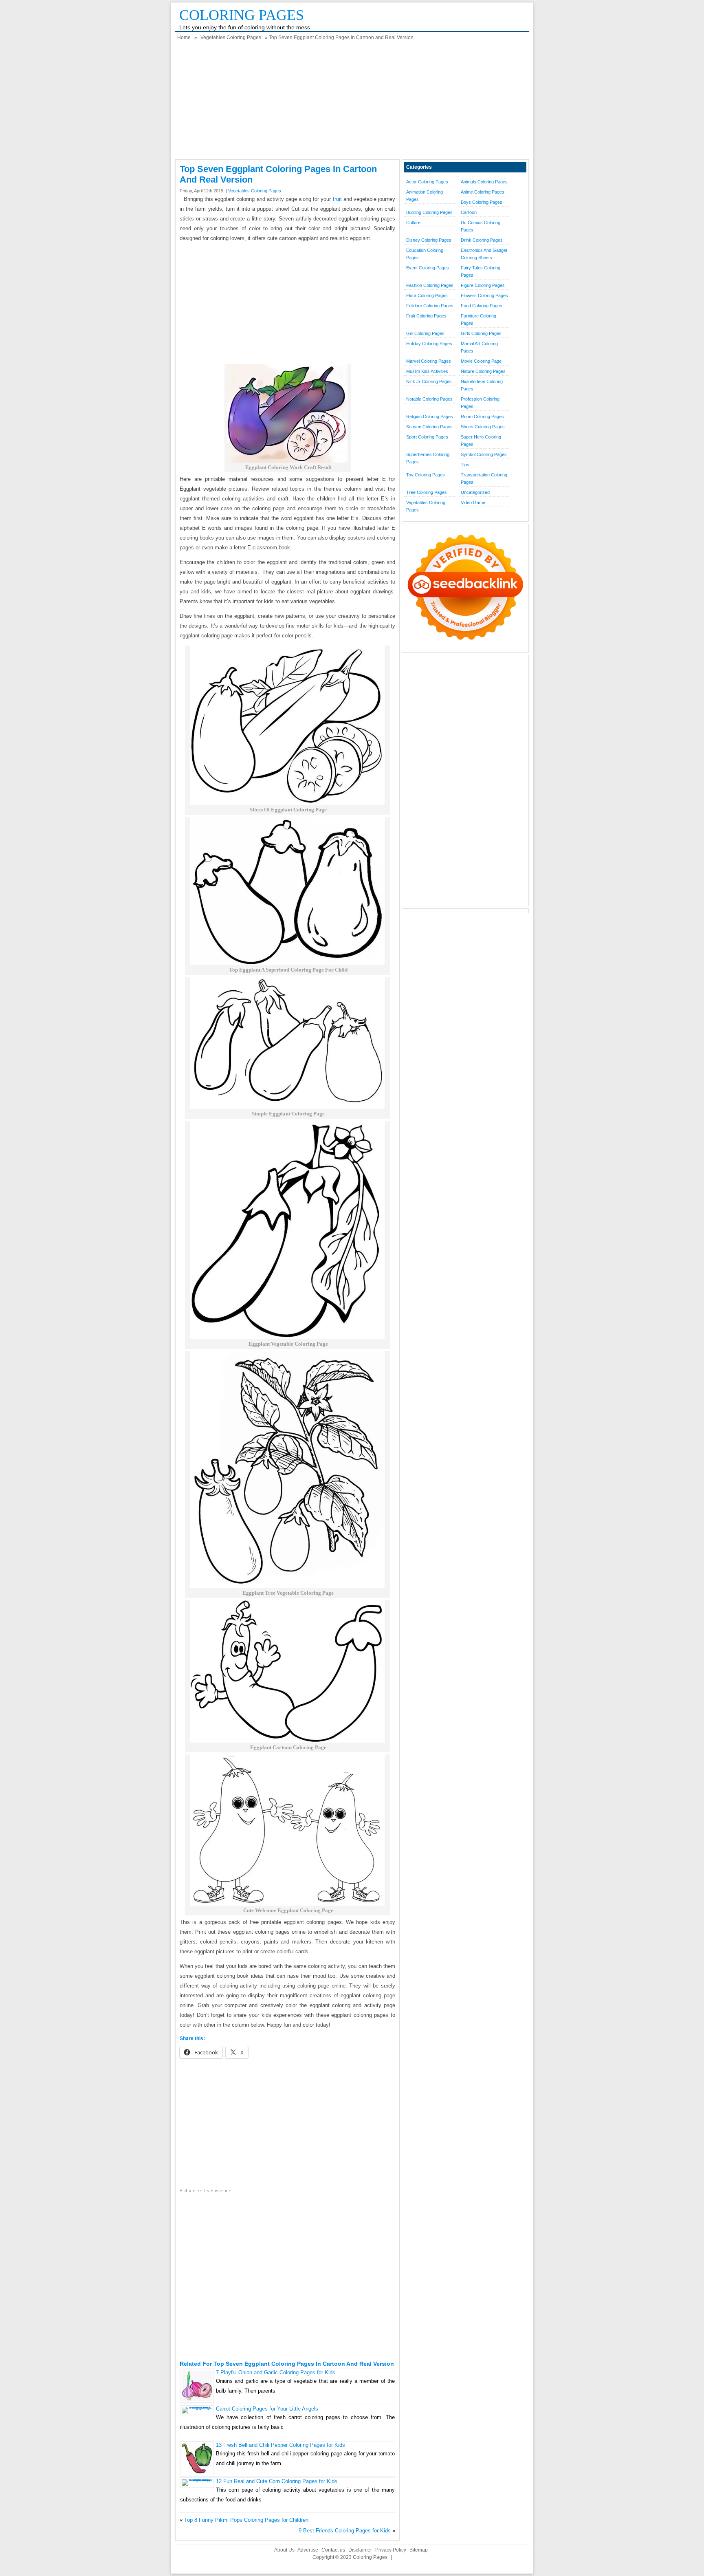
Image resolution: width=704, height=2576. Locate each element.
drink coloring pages (482, 240)
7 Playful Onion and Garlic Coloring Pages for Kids (276, 2372)
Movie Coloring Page (481, 361)
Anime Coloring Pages (483, 192)
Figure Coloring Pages (483, 285)
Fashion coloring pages (430, 285)
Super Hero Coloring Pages (481, 441)
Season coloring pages (429, 427)
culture (413, 223)
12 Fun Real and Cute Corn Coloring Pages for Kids (277, 2481)
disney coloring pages (429, 240)
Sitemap (419, 2550)
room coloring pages (482, 416)
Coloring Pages (242, 15)
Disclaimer (360, 2550)
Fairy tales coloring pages (481, 271)
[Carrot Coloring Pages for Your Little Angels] (197, 2407)
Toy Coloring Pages (426, 475)
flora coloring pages (427, 295)
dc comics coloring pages (481, 226)
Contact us (333, 2550)
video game (473, 502)
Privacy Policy (391, 2550)
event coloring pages (428, 268)
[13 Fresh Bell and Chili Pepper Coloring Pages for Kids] (197, 2472)
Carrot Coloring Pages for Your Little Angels (267, 2409)
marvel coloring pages (429, 361)
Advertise (308, 2550)
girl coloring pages (425, 333)
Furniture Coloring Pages (478, 320)
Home (184, 37)
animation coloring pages (425, 196)
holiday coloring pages (429, 344)
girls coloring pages (481, 333)
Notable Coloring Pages (429, 399)
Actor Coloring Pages (427, 182)
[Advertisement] (352, 102)
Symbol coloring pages (484, 454)
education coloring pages (425, 254)
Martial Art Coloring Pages (479, 347)
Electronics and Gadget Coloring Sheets (484, 254)
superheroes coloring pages (428, 458)
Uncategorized (475, 492)
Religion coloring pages (430, 416)
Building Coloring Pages (429, 212)
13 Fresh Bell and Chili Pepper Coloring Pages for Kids (280, 2445)
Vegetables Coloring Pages (231, 37)
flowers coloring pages (484, 295)
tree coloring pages (427, 492)
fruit (337, 199)
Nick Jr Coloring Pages (429, 381)
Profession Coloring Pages (480, 403)
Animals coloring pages (484, 182)
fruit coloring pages (426, 316)
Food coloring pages (482, 306)
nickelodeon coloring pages (482, 385)
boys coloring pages (482, 202)
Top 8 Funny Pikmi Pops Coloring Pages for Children (246, 2520)
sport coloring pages (427, 437)
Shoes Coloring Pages (483, 427)
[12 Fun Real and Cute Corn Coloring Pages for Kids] (197, 2479)
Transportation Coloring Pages (484, 478)
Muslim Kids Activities (427, 371)
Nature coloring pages (483, 371)
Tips (465, 465)
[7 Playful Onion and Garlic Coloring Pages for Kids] (197, 2399)
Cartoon (469, 212)
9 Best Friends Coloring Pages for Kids (345, 2531)
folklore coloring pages (430, 306)
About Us (284, 2550)
